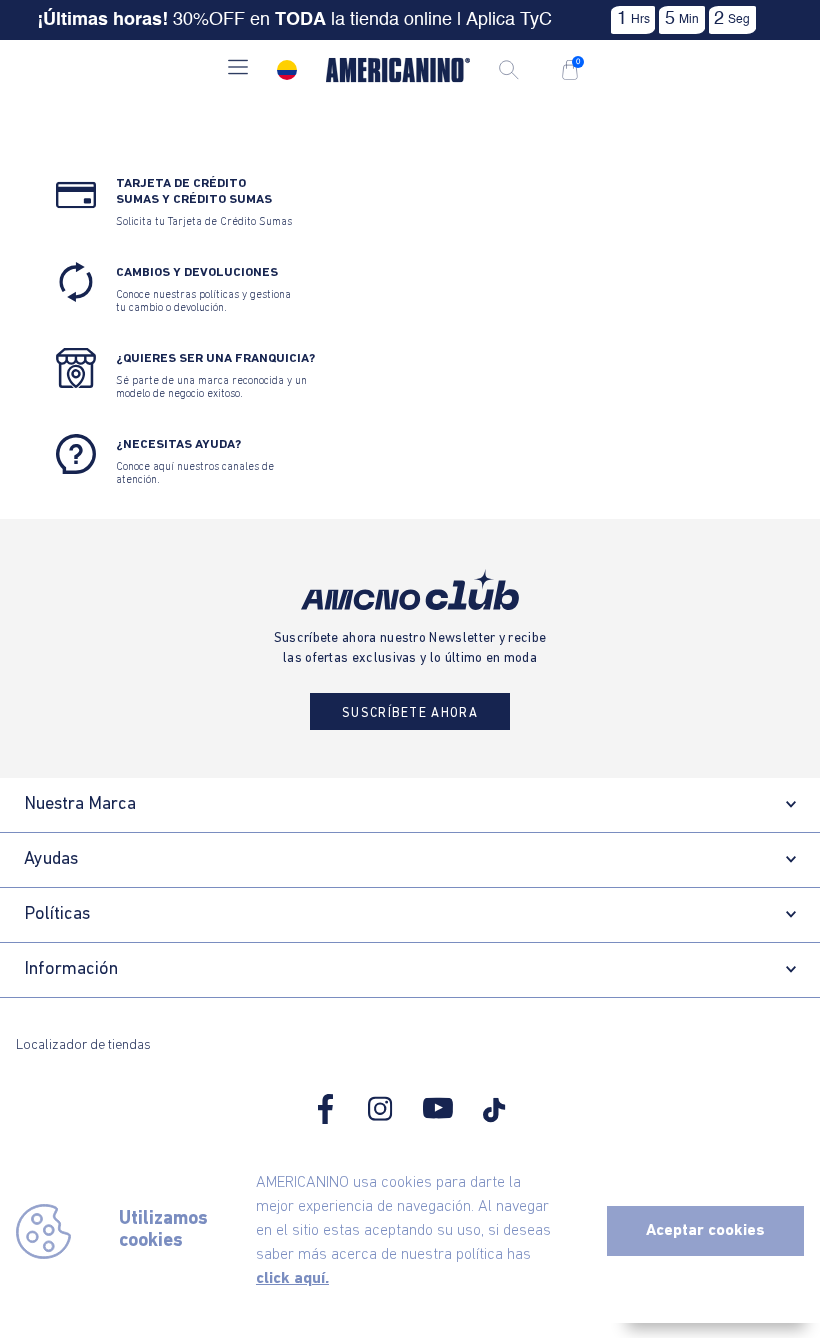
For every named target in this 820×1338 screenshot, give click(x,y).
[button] (238, 69)
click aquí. (292, 1279)
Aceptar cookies (705, 1231)
